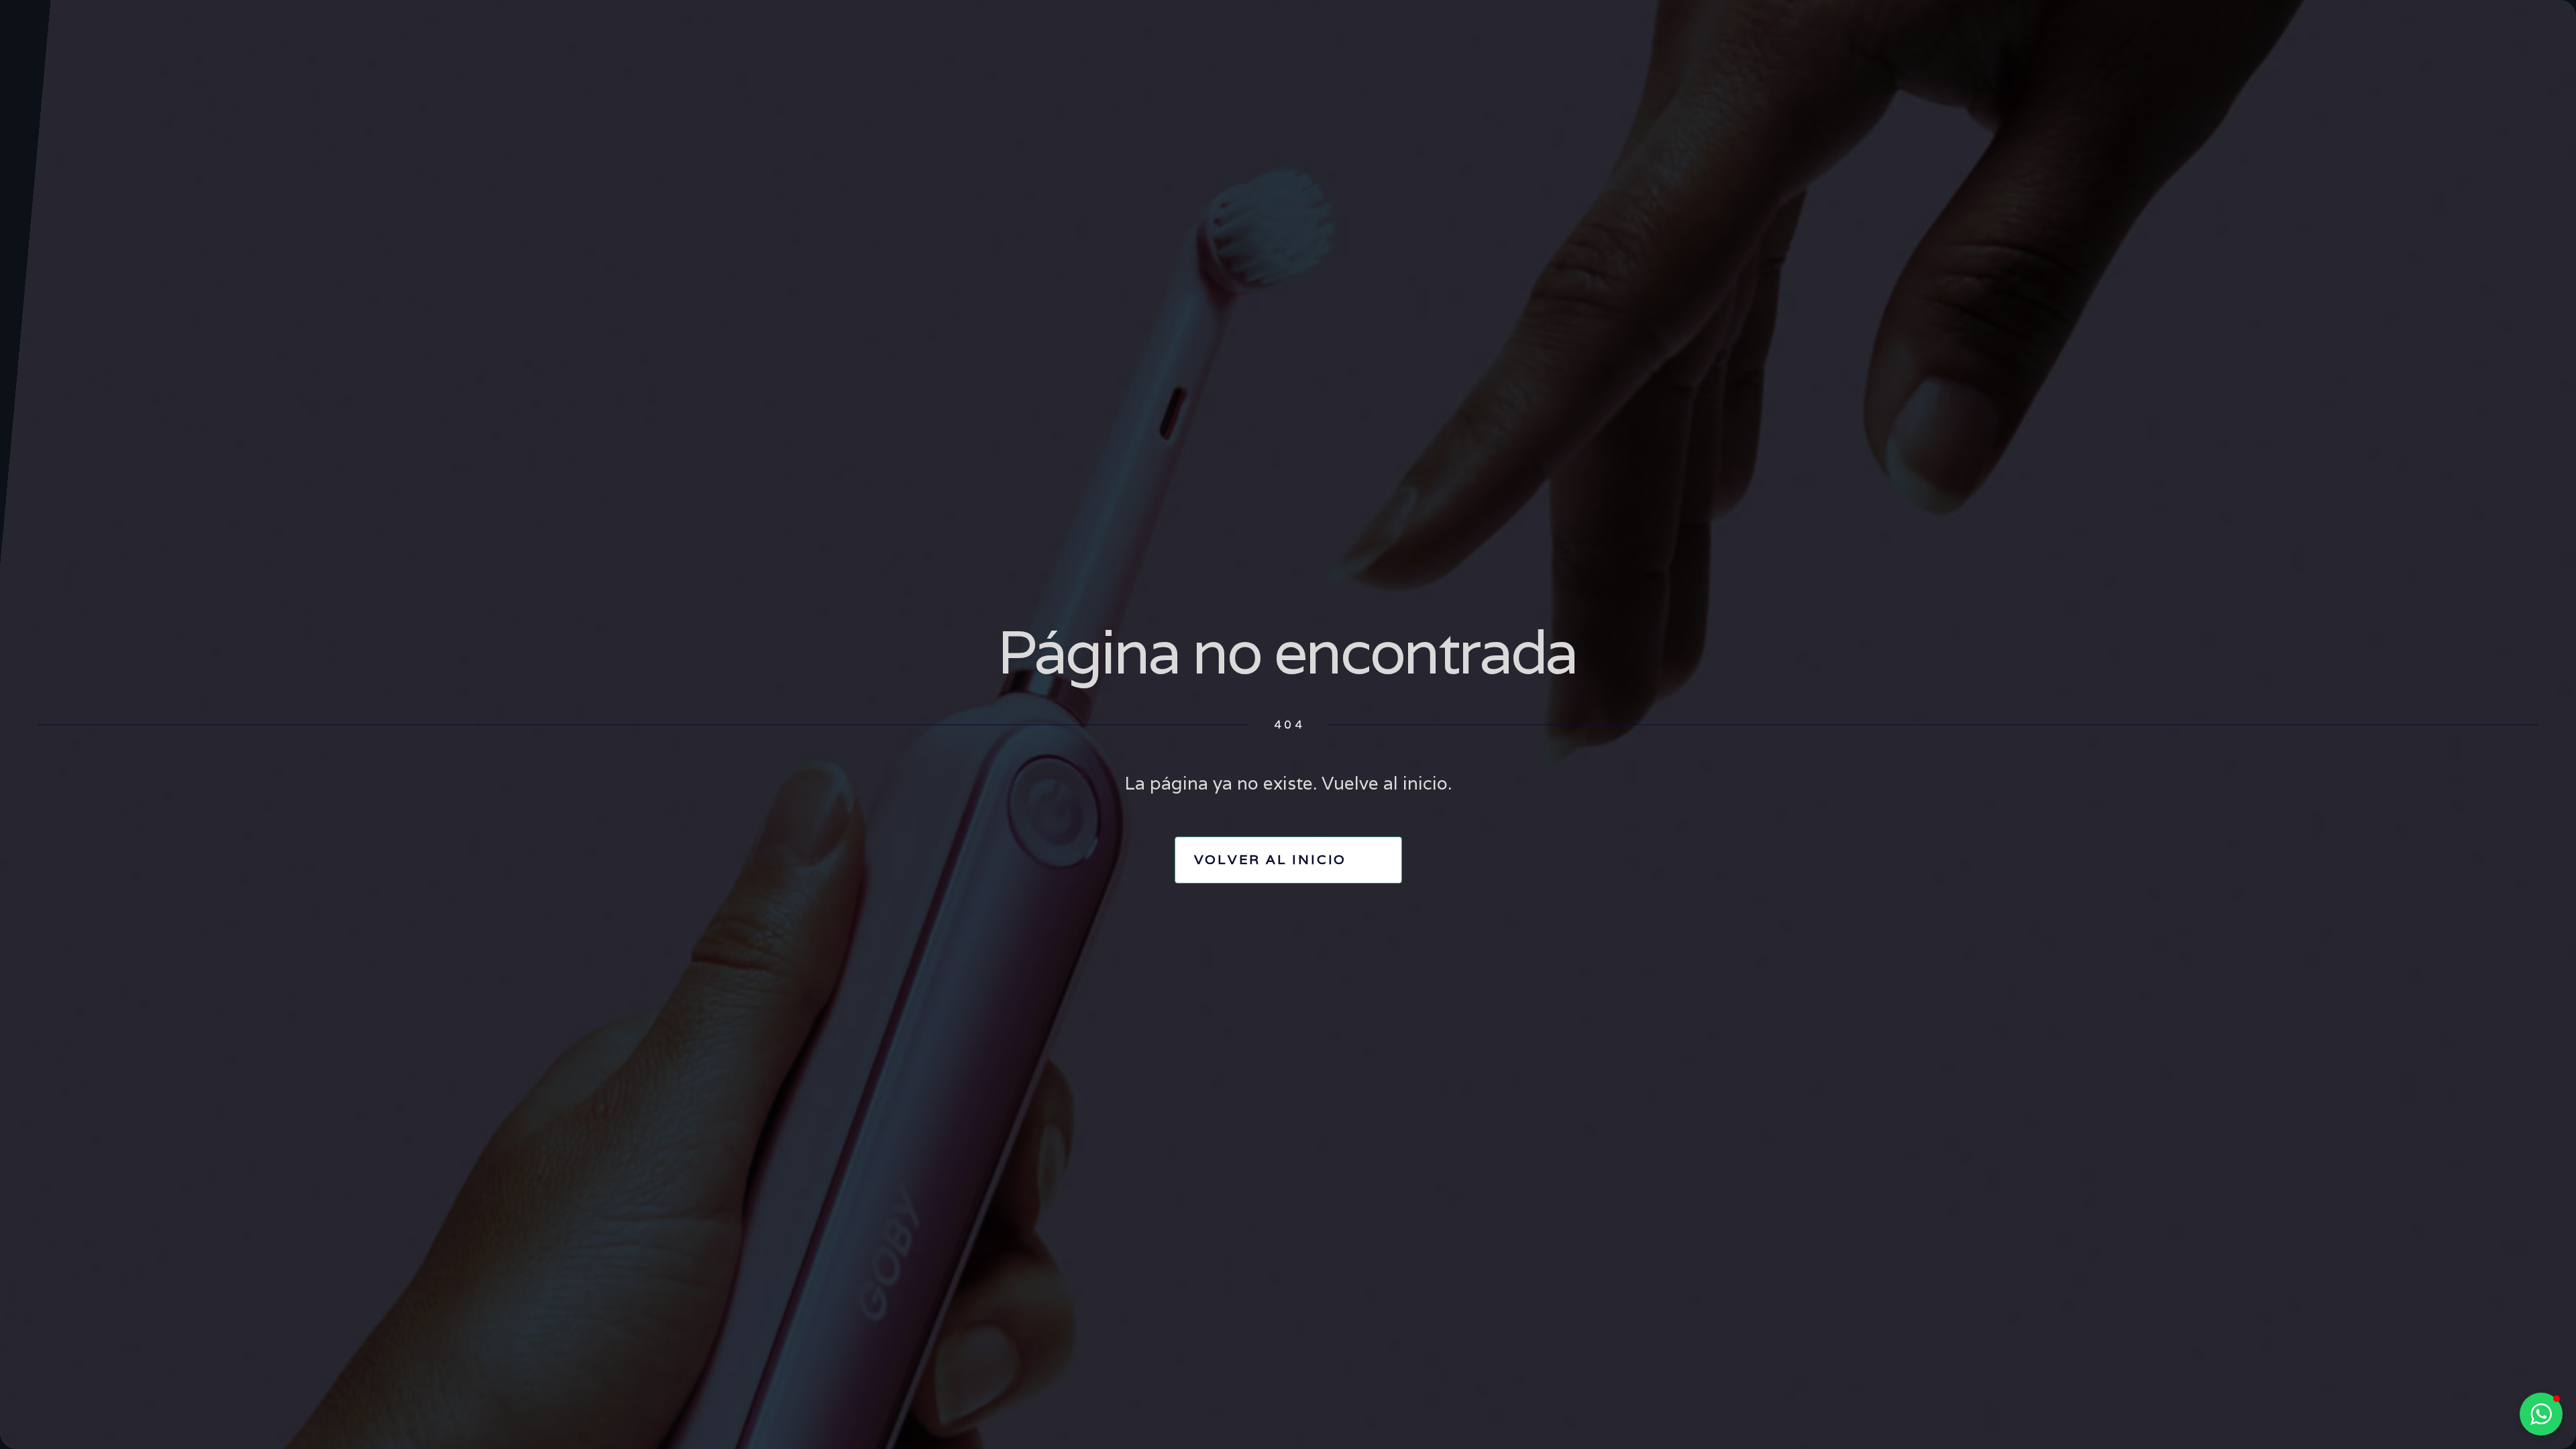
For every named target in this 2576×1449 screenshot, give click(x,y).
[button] (2541, 1414)
